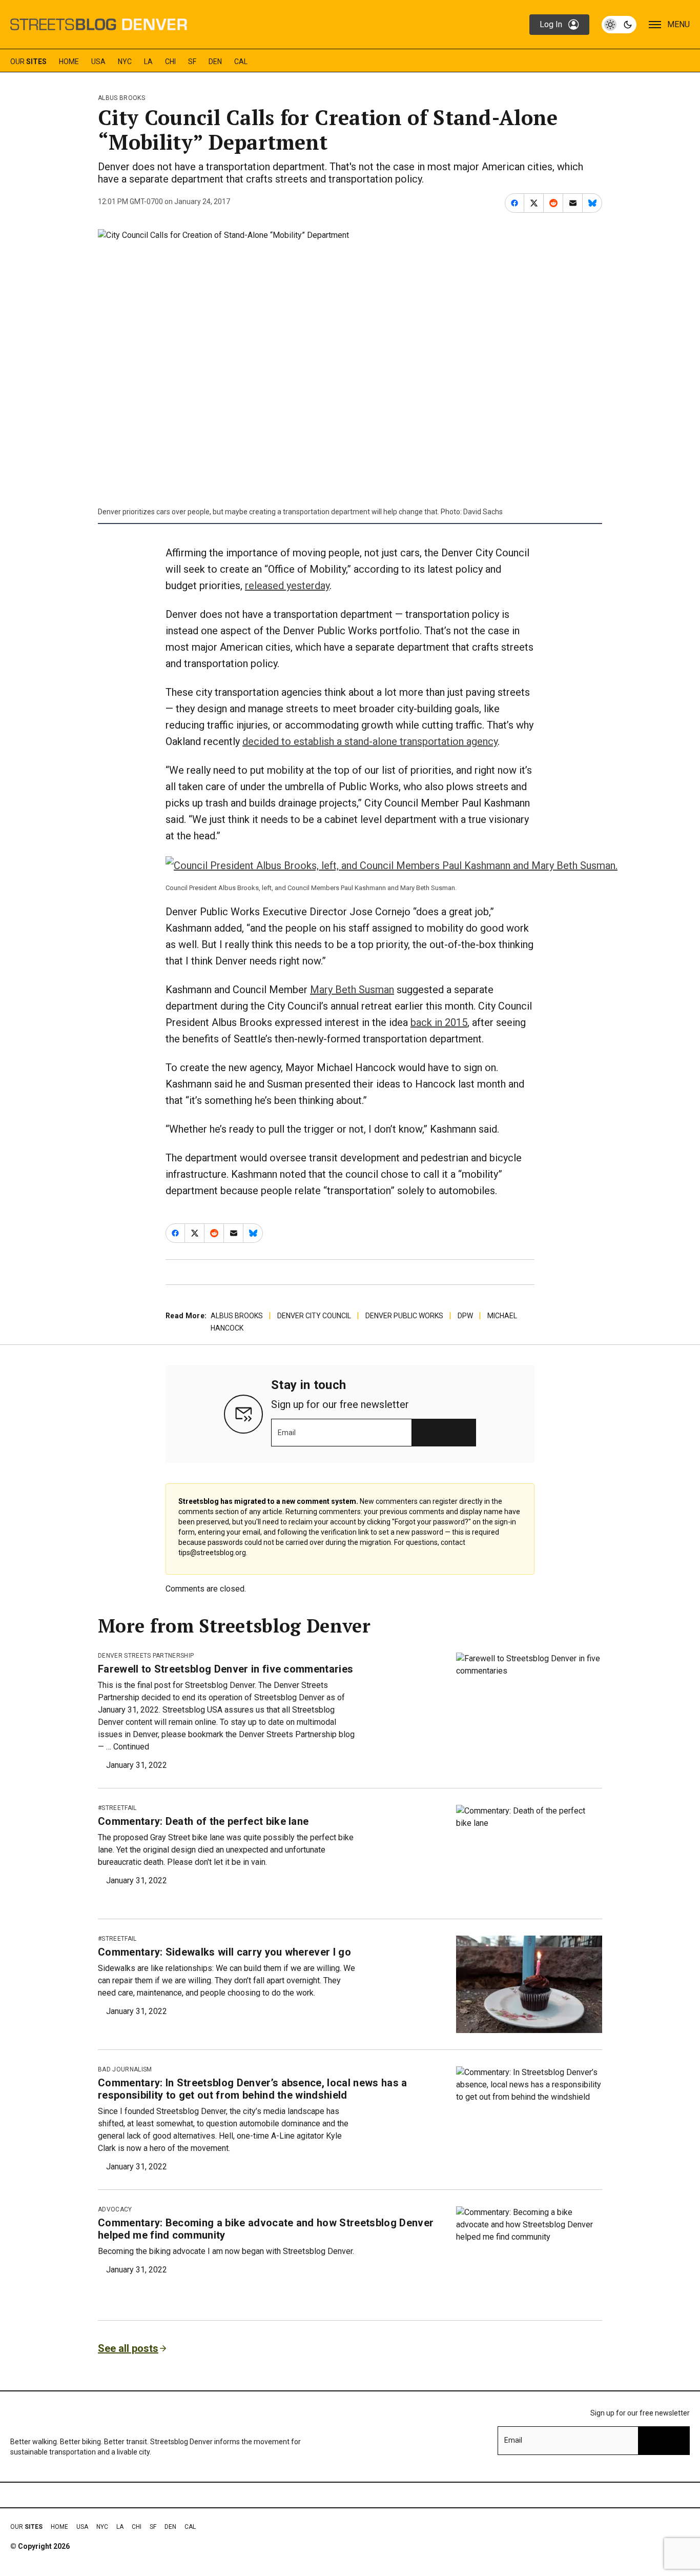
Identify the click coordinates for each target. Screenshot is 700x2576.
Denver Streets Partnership (146, 1656)
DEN (215, 62)
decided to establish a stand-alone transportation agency (370, 741)
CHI (170, 62)
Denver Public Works (404, 1316)
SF (192, 62)
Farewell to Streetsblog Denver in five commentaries (225, 1669)
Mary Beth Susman (352, 990)
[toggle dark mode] (619, 25)
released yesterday (287, 586)
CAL (241, 62)
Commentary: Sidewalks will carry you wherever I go (224, 1952)
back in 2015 (439, 1022)
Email (287, 1433)
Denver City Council (314, 1316)
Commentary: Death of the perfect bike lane (203, 1821)
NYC (125, 62)
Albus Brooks (121, 98)
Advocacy (115, 2209)
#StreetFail (117, 1808)
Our (28, 62)
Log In (551, 24)
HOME (69, 62)
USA (98, 62)
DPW (465, 1316)
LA (148, 62)
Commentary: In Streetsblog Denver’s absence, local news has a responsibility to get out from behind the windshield (253, 2089)
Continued (131, 1747)
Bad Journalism (125, 2069)
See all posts (128, 2348)
